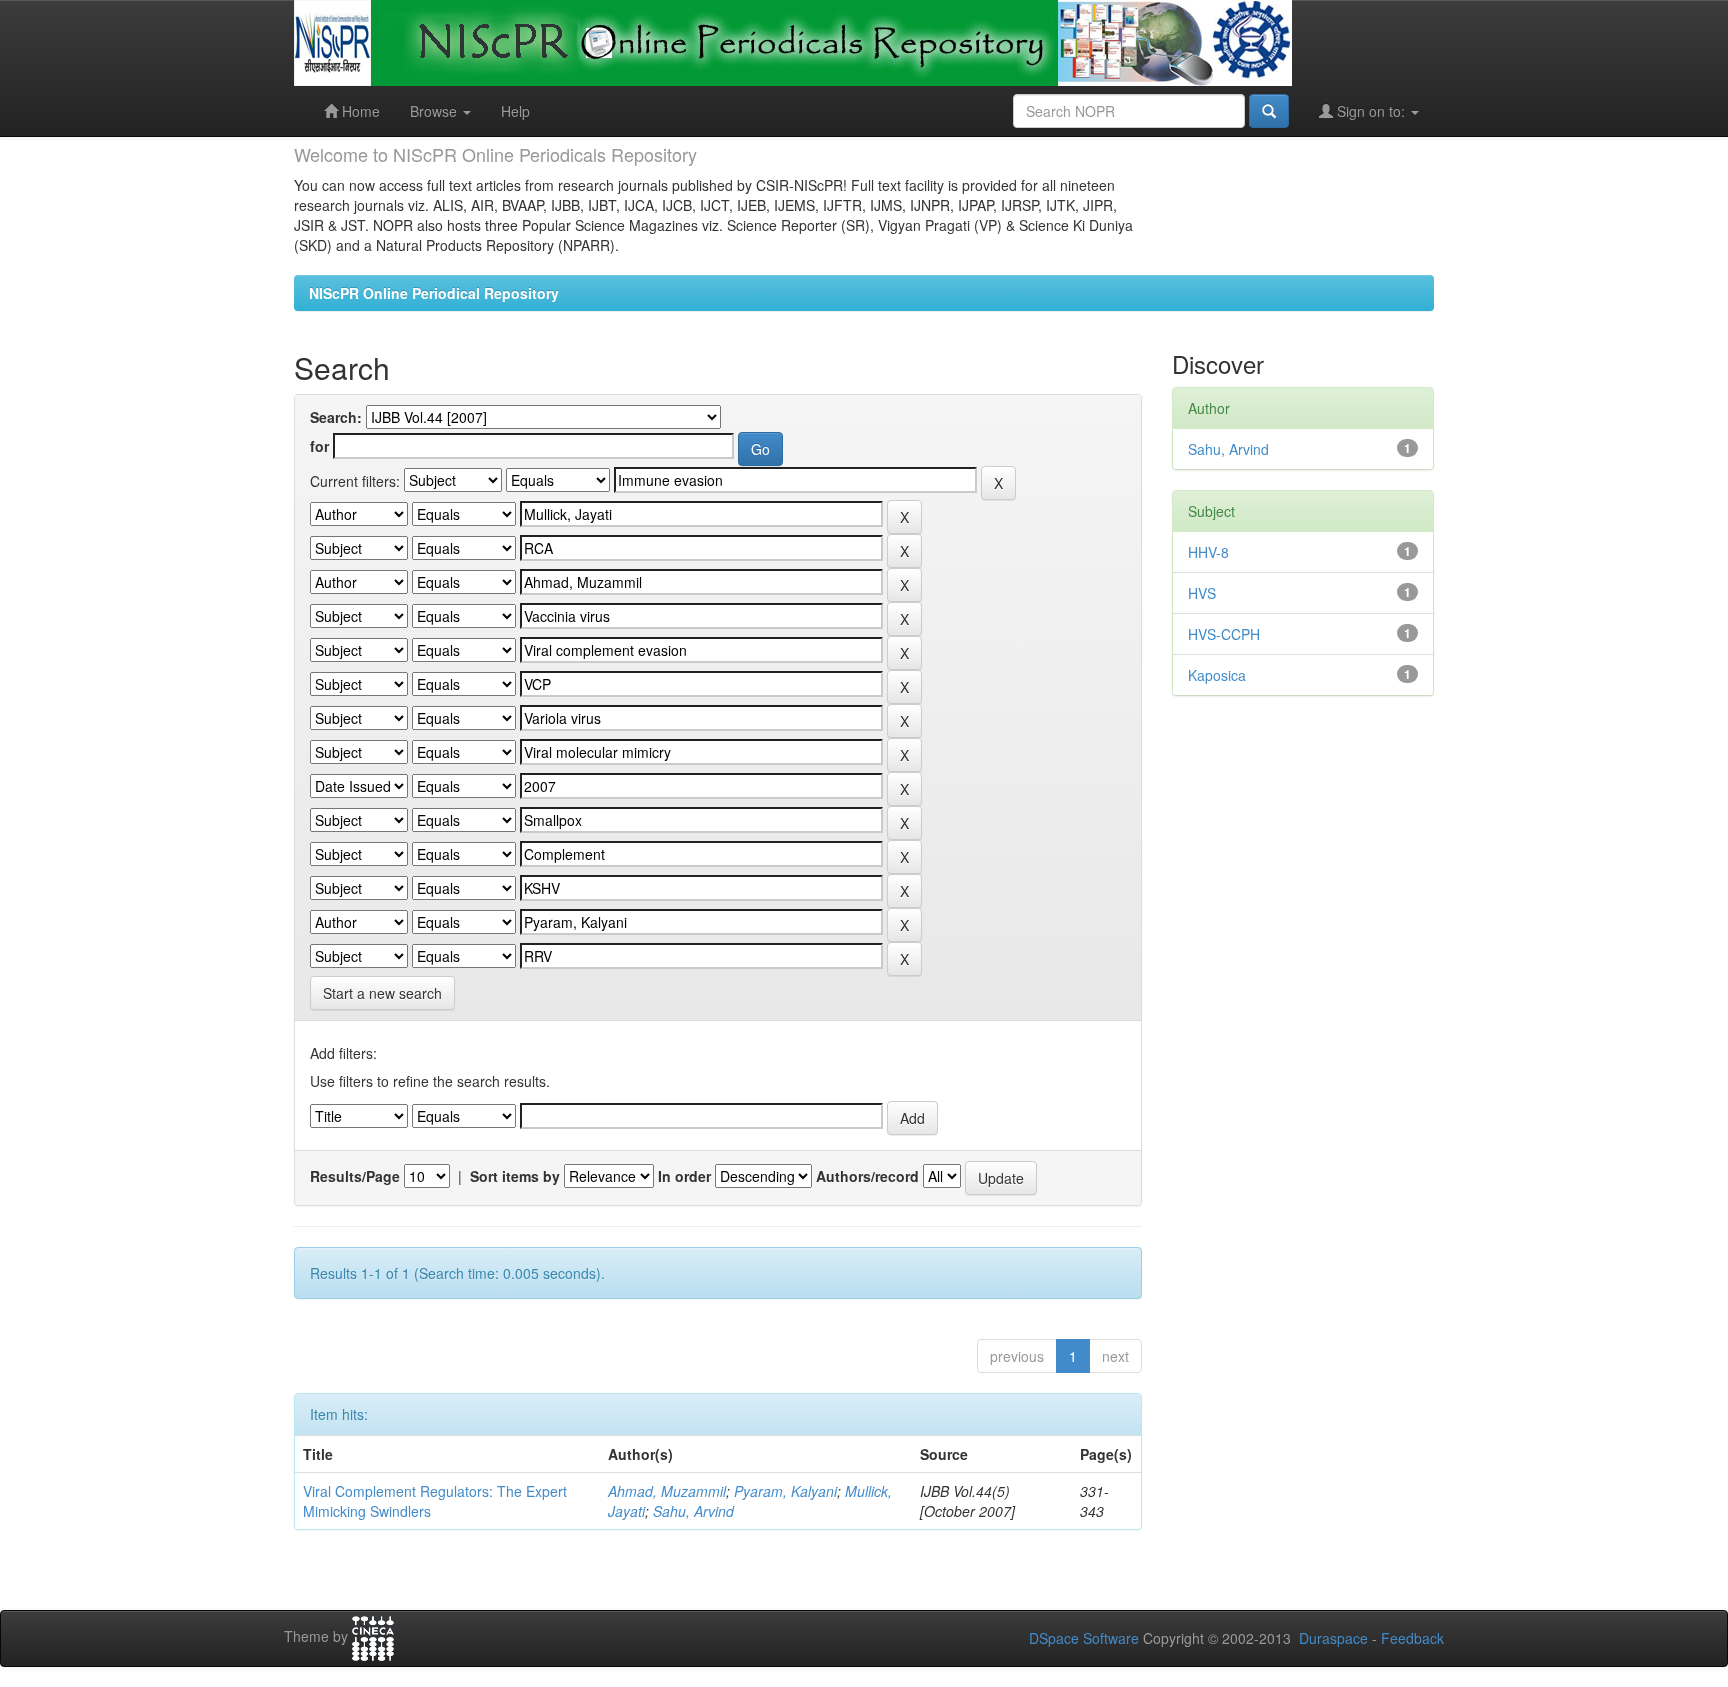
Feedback (1412, 1638)
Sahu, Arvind (693, 1511)
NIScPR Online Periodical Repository (434, 293)
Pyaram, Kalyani (785, 1491)
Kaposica (1217, 675)
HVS (1202, 593)
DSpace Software (1084, 1638)
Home (359, 111)
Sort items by (515, 1176)
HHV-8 (1208, 552)
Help (515, 111)
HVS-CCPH (1224, 634)
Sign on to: (1371, 111)
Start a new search (382, 993)
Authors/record (867, 1176)
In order (684, 1176)
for (319, 446)
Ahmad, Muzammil (667, 1491)
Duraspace (1333, 1638)
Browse (435, 111)
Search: (336, 417)
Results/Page (355, 1176)
